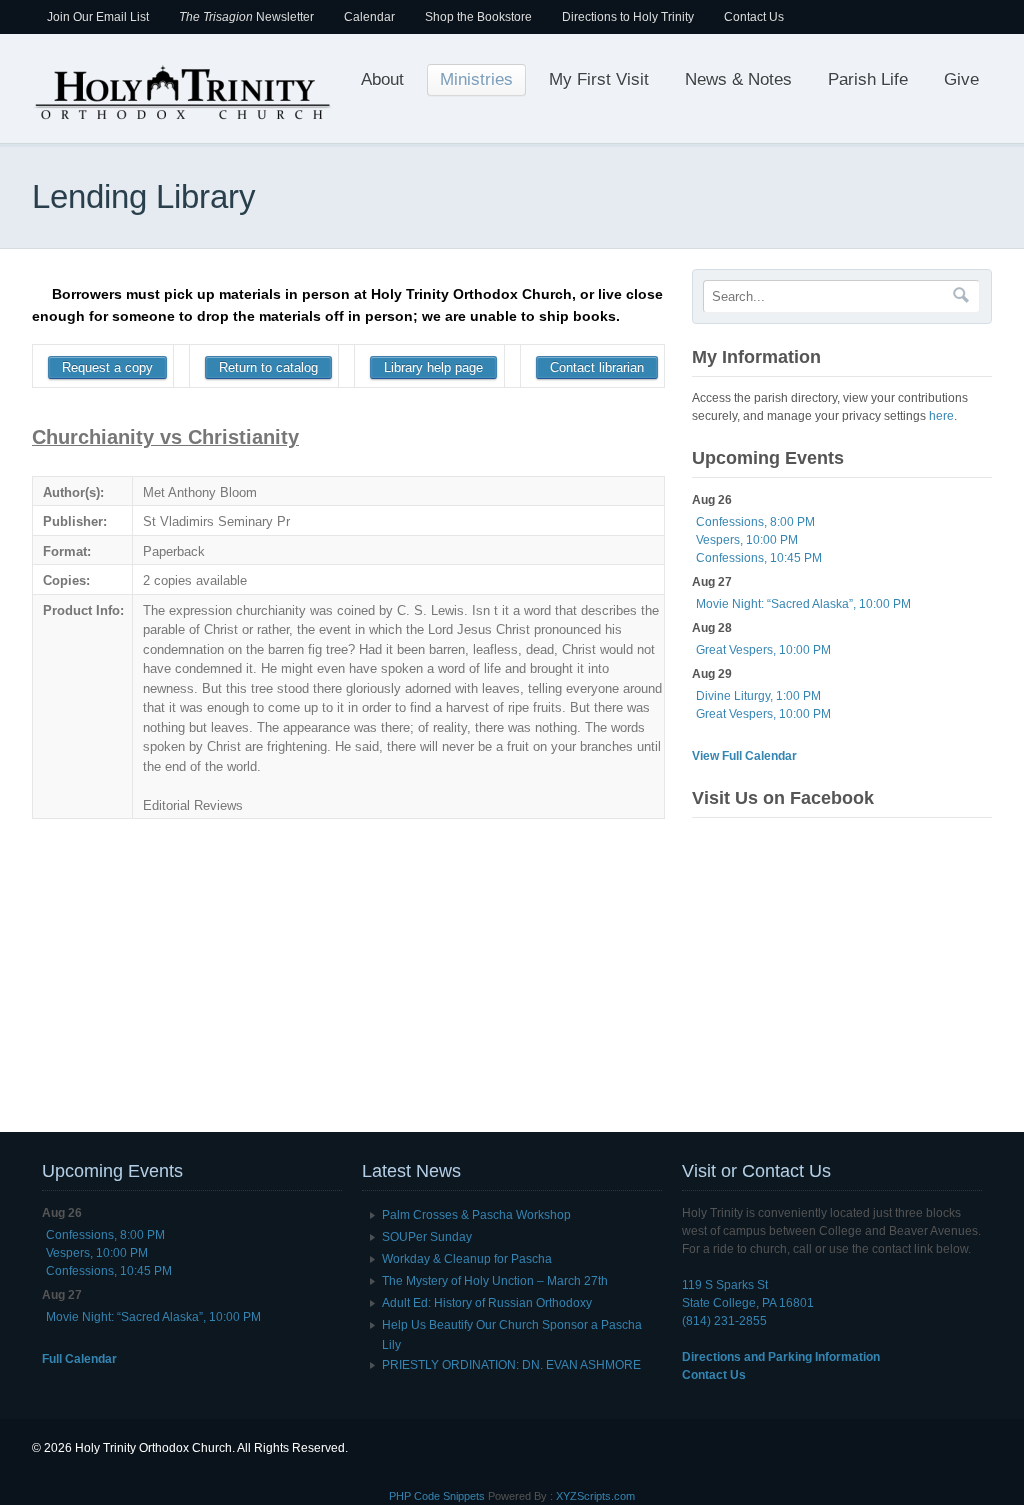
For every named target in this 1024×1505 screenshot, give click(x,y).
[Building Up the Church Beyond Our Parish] (182, 118)
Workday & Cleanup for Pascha (467, 1259)
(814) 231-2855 (724, 1321)
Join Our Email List (98, 17)
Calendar (369, 17)
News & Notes (738, 79)
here (941, 416)
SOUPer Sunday (427, 1237)
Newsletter (246, 17)
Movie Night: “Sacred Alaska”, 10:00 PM (803, 604)
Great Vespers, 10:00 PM (763, 650)
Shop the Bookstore (478, 17)
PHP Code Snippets (437, 1496)
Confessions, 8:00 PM (755, 522)
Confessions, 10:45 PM (759, 558)
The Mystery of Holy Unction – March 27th (495, 1281)
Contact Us (754, 17)
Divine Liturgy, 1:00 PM (758, 696)
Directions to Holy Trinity (628, 17)
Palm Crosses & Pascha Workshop (476, 1215)
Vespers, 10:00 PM (747, 540)
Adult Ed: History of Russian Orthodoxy (487, 1303)
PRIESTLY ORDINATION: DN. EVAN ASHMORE (511, 1365)
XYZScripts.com (595, 1496)
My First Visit (599, 79)
